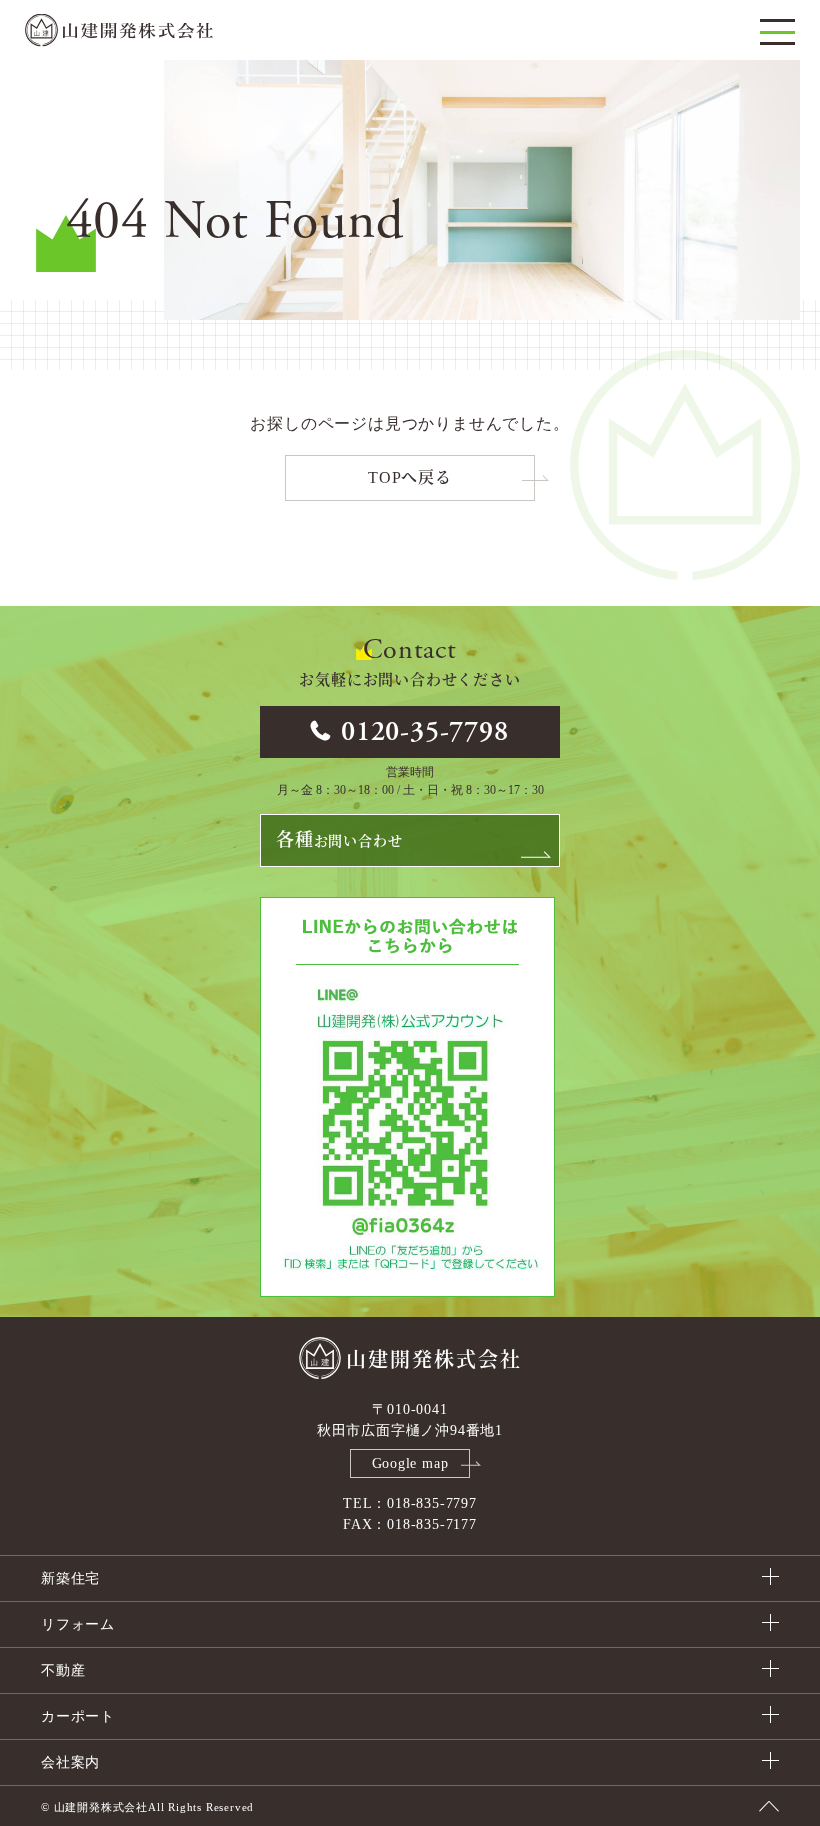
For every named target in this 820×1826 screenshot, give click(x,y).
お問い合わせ (339, 840)
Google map (410, 1463)
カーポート (78, 1716)
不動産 (63, 1670)
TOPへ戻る (410, 477)
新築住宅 (70, 1578)
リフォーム (78, 1624)
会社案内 (70, 1762)
